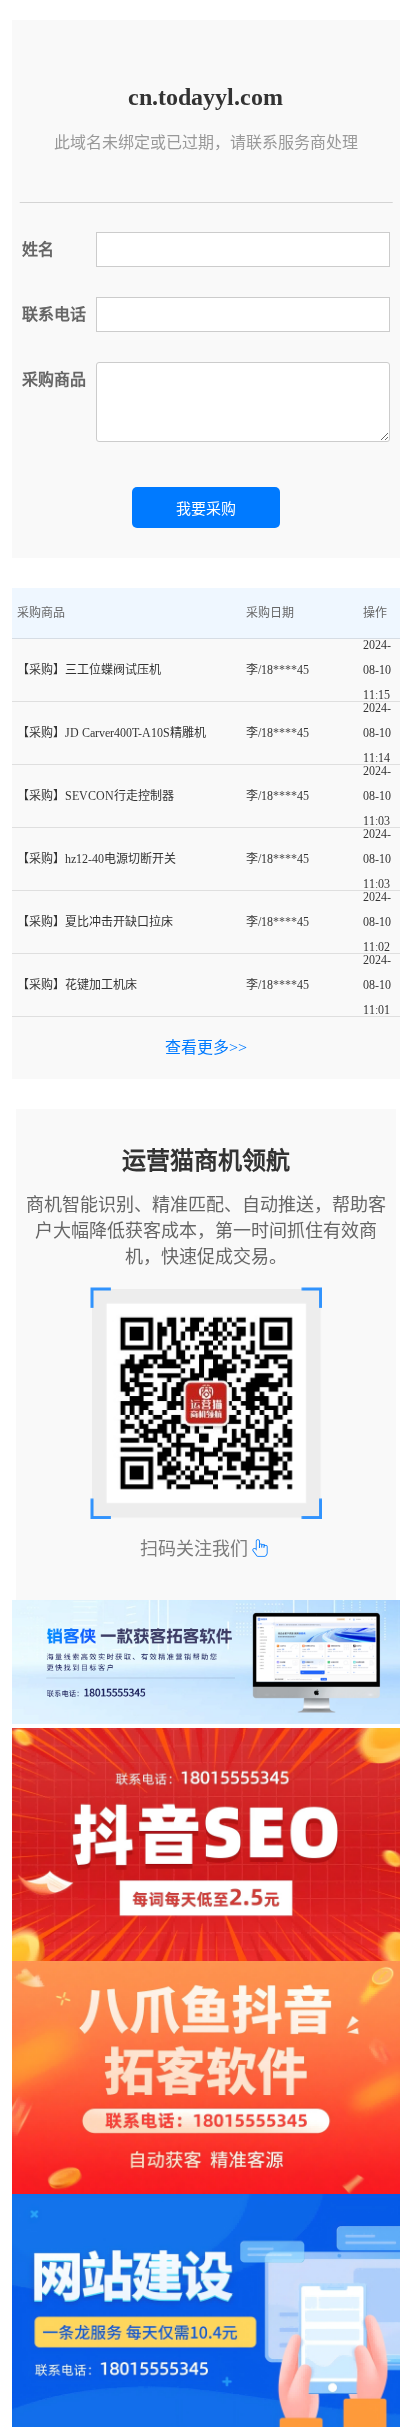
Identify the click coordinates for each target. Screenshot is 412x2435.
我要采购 (206, 509)
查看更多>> (206, 1047)
